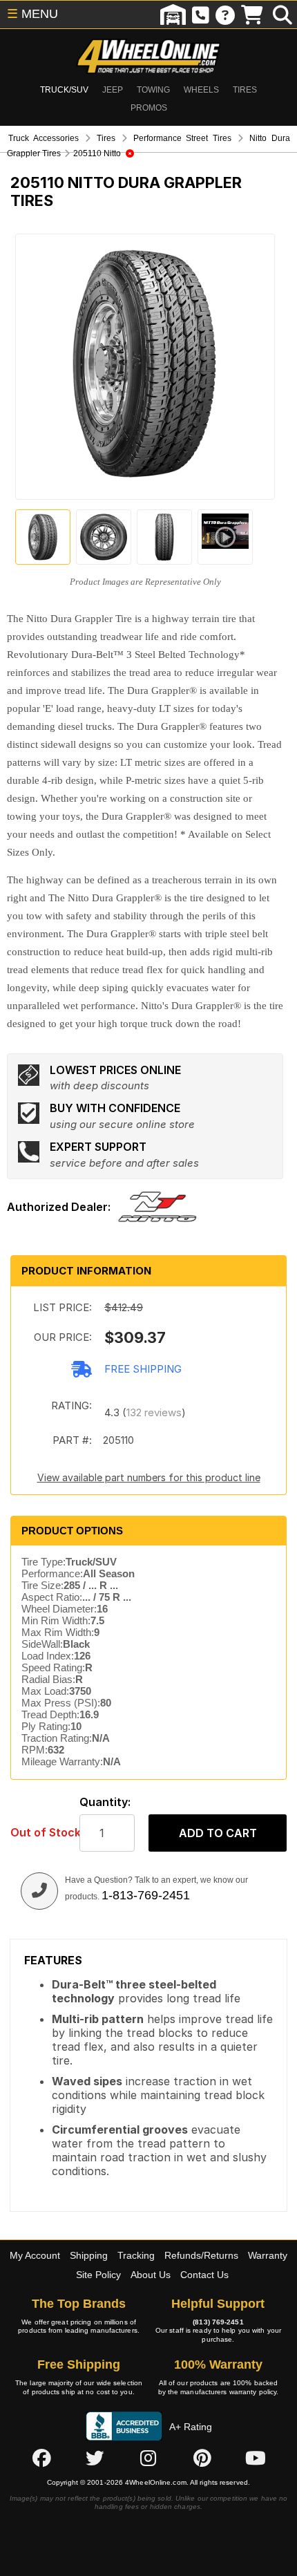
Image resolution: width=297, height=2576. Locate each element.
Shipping (89, 2255)
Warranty (268, 2255)
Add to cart (218, 1833)
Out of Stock (38, 1833)
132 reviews (154, 1412)
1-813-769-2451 (146, 1895)
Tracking (136, 2255)
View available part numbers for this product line (149, 1477)
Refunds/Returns (201, 2255)
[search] (282, 15)
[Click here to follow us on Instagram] (148, 2458)
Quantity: (105, 1802)
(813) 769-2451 (218, 2322)
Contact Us (204, 2275)
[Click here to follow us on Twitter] (95, 2458)
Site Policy (98, 2275)
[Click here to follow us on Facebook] (41, 2458)
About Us (151, 2275)
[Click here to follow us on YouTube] (256, 2458)
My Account (35, 2255)
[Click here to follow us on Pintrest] (202, 2458)
